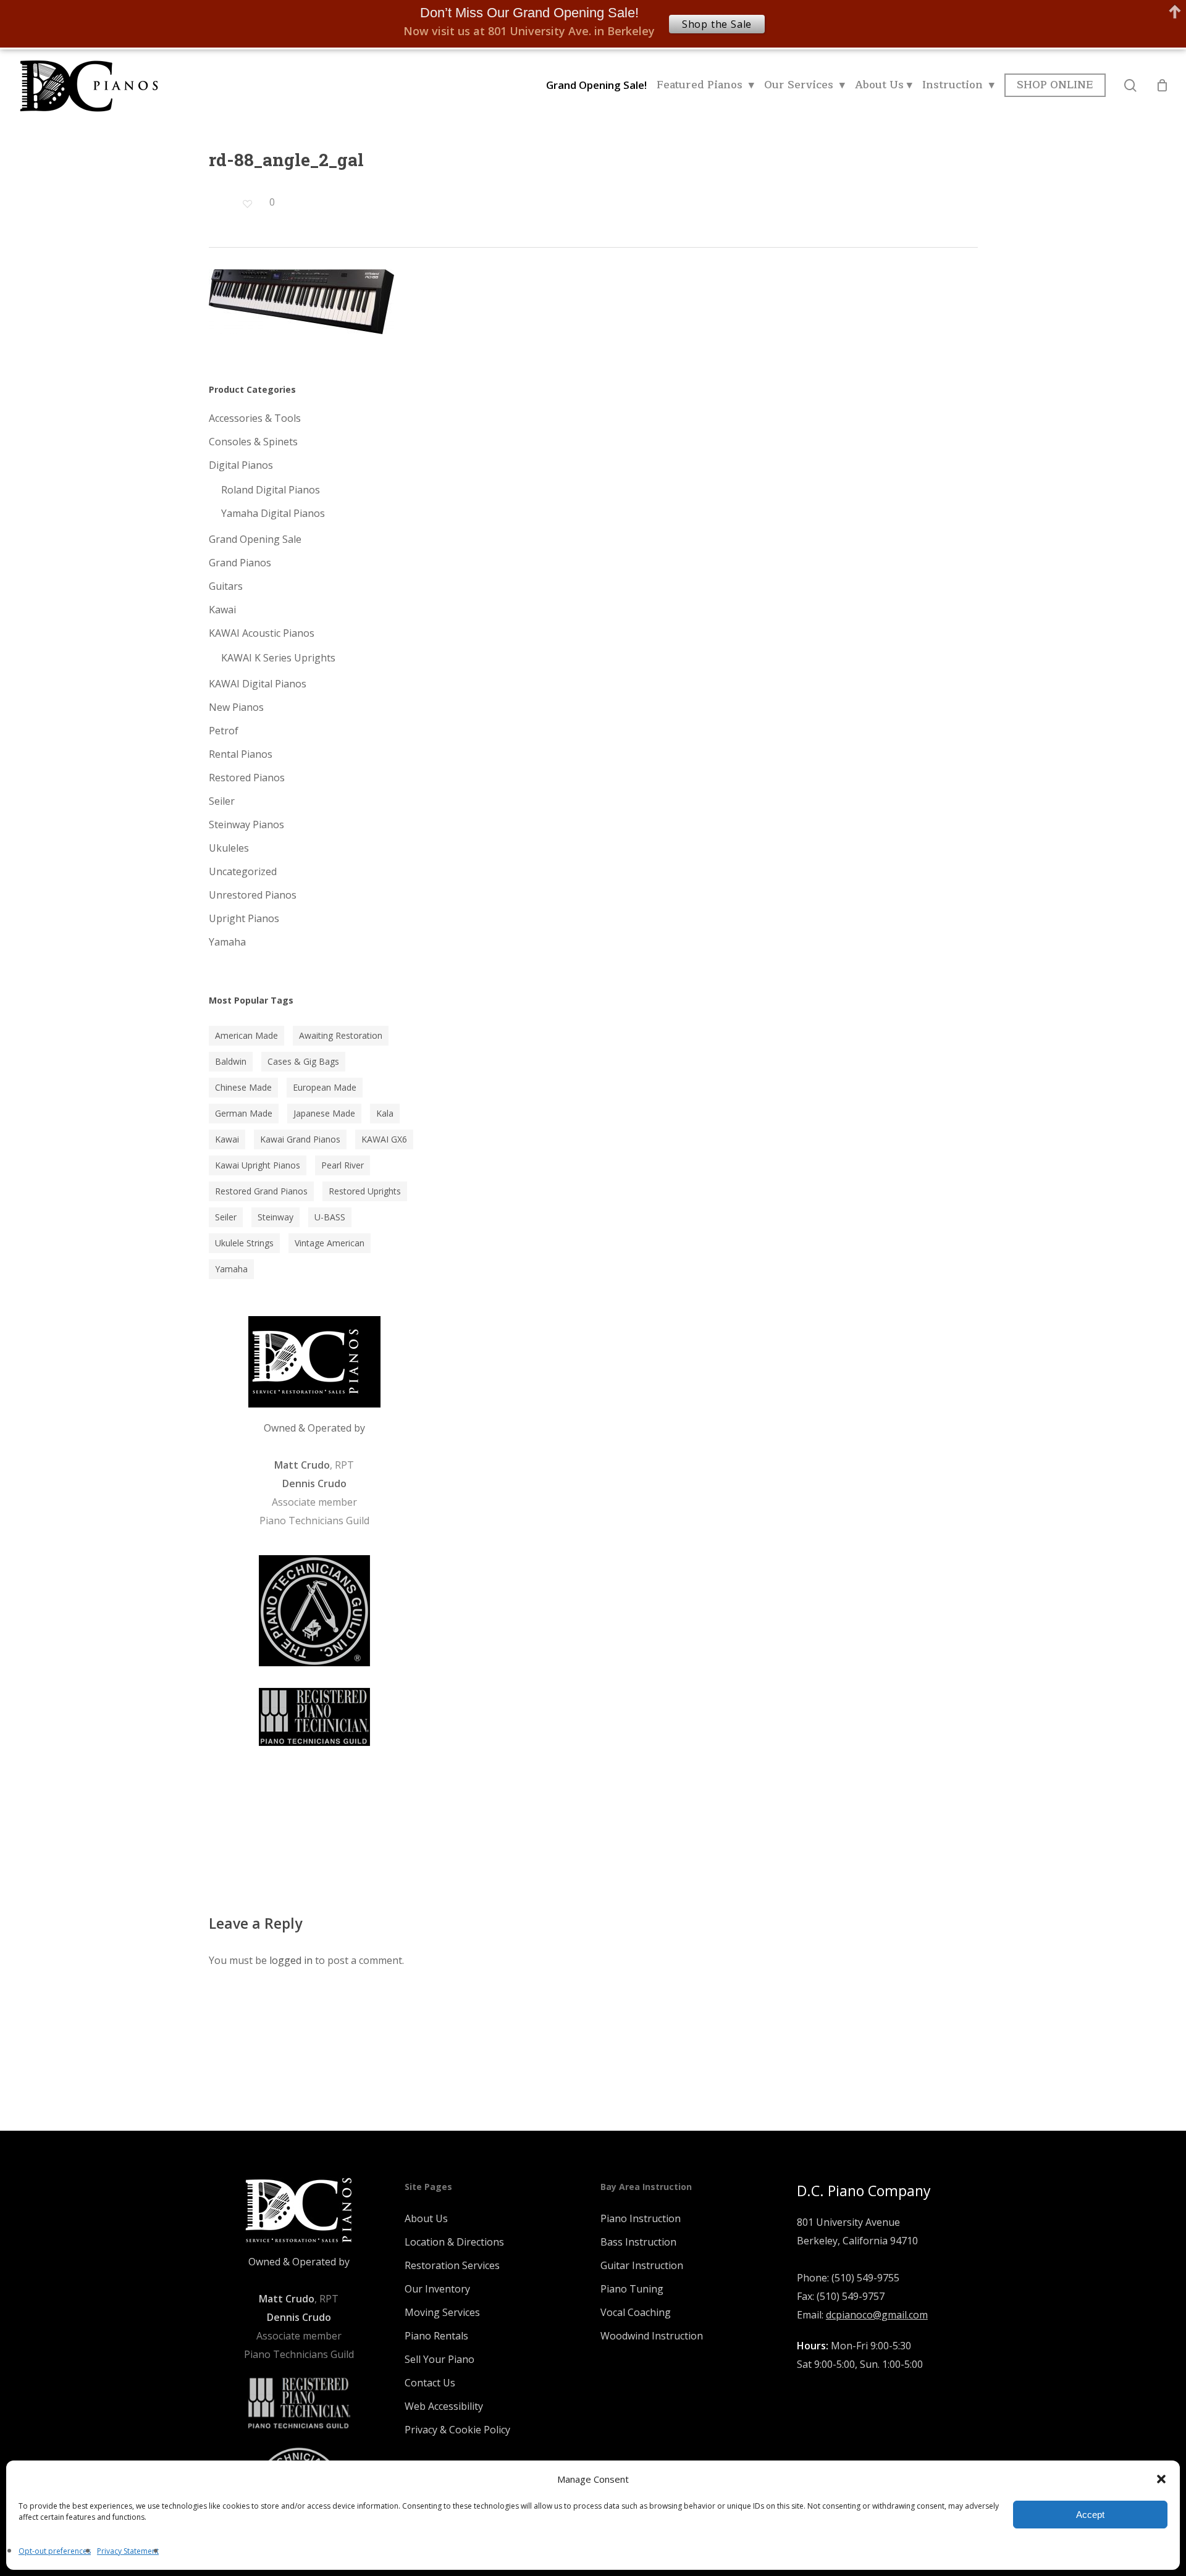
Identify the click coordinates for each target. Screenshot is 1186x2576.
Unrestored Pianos (253, 895)
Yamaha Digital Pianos (273, 513)
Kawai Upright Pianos (258, 1165)
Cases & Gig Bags (303, 1061)
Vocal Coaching (636, 2312)
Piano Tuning (632, 2289)
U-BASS (330, 1217)
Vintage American (330, 1243)
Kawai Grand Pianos (300, 1139)
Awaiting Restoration (341, 1035)
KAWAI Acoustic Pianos (262, 633)
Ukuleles (229, 848)
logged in (291, 1960)
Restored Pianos (247, 778)
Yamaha (227, 942)
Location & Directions (454, 2242)
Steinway (275, 1217)
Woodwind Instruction (652, 2336)
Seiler (222, 801)
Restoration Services (452, 2265)
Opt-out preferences (55, 2551)
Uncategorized (243, 871)
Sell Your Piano (439, 2359)
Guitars (226, 586)
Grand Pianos (240, 563)
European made (325, 1087)
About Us (426, 2218)
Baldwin (231, 1061)
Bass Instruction (638, 2242)
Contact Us (430, 2383)
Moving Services (442, 2312)
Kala (385, 1113)
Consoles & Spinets (253, 442)
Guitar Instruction (642, 2265)
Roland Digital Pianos (271, 490)
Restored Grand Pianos (261, 1191)
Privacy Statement (128, 2551)
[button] (1161, 2479)
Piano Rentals (436, 2336)
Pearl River (343, 1165)
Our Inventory (437, 2289)
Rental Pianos (241, 754)
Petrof (224, 731)
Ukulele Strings (244, 1243)
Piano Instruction (641, 2218)
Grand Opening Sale (255, 539)
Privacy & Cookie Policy (457, 2430)
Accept (1090, 2515)
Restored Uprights (365, 1191)
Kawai (222, 610)
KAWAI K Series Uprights (278, 658)
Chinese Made (243, 1087)
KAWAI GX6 (384, 1139)
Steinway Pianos (246, 824)
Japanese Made (324, 1113)
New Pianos (236, 707)
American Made (246, 1035)
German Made (244, 1113)
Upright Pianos (244, 918)
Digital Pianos (241, 465)
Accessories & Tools (255, 418)
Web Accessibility (444, 2406)
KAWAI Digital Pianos (258, 684)
